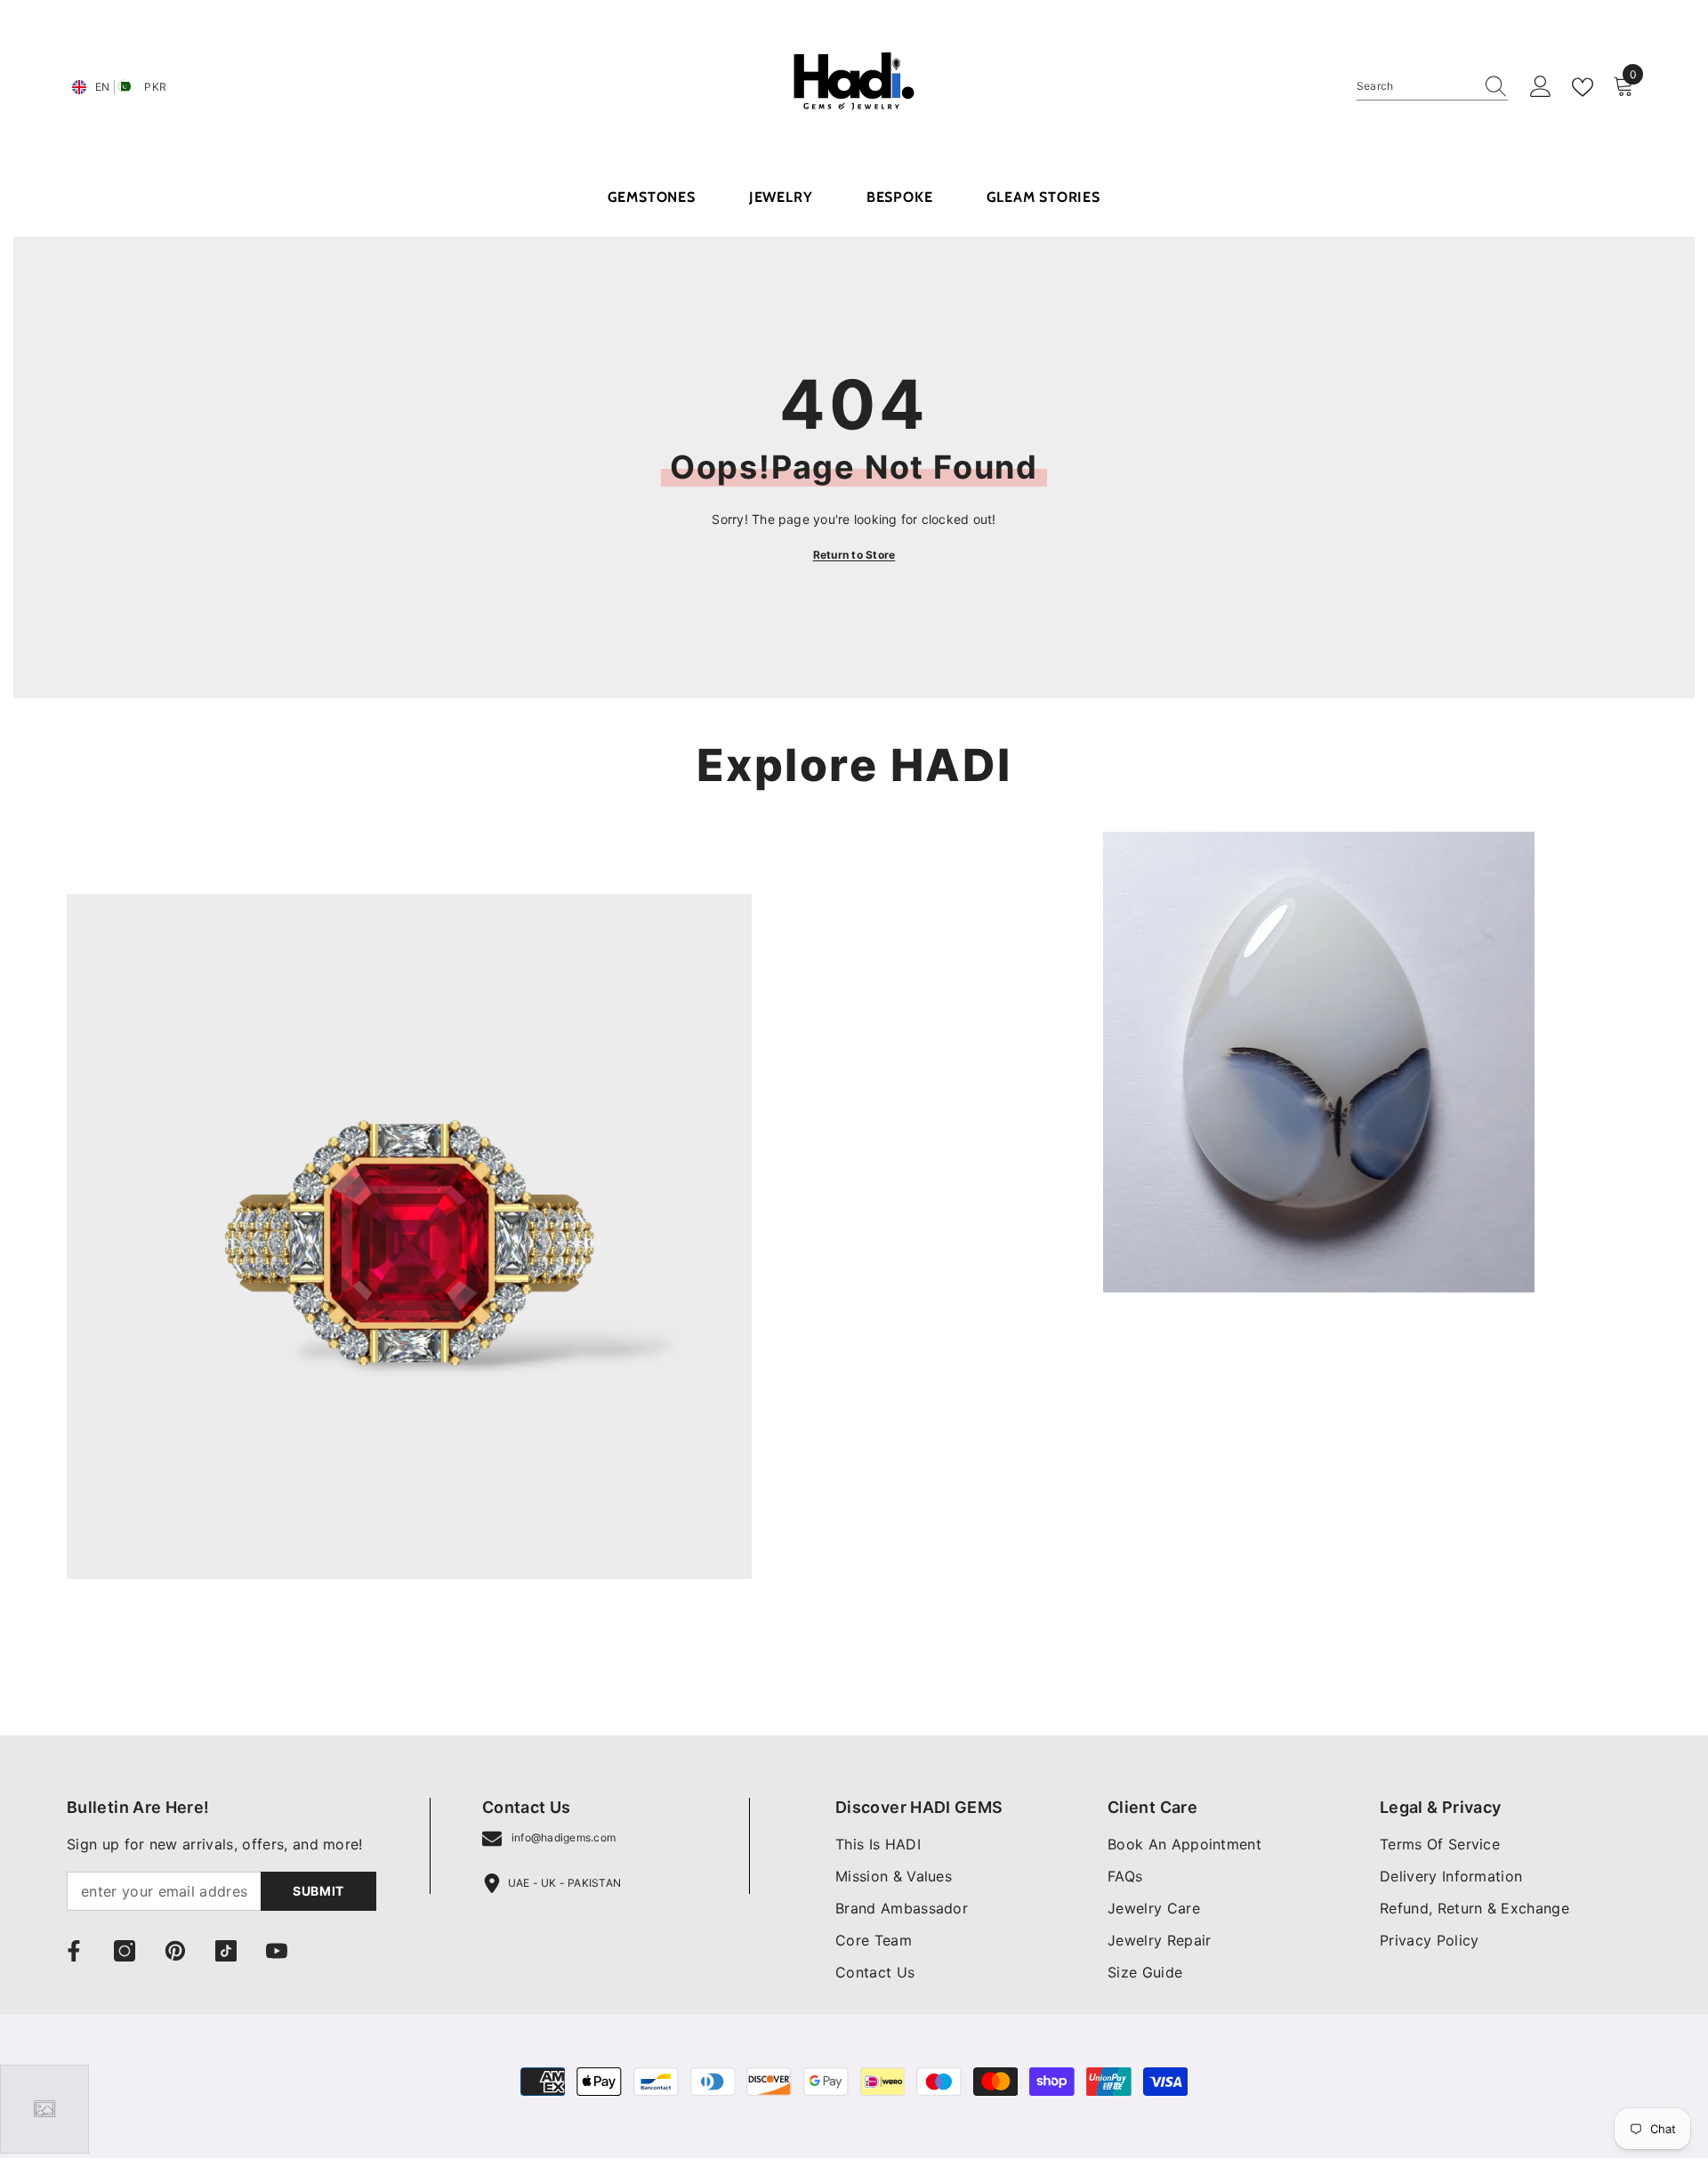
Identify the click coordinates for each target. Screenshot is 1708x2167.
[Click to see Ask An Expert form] (44, 2109)
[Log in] (1541, 87)
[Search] (1432, 87)
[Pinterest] (175, 1951)
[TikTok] (226, 1951)
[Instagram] (125, 1951)
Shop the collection (132, 1656)
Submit (318, 1891)
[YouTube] (277, 1951)
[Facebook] (74, 1951)
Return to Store (854, 555)
